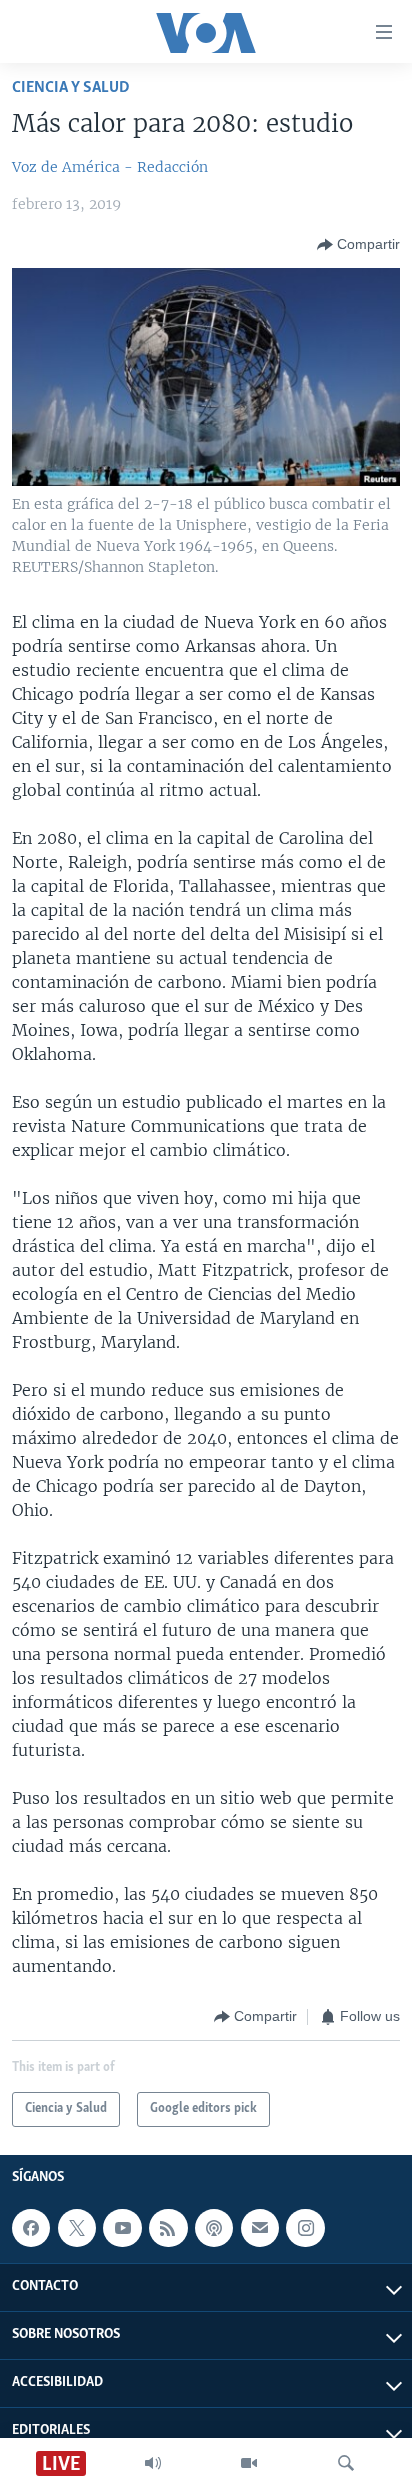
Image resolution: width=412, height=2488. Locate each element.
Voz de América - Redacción (110, 167)
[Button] (358, 245)
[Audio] (153, 2463)
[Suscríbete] (260, 2228)
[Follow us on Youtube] (122, 2228)
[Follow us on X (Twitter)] (77, 2228)
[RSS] (168, 2228)
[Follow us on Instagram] (305, 2228)
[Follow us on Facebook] (31, 2228)
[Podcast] (214, 2228)
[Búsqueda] (346, 2463)
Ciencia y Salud (71, 87)
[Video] (249, 2463)
